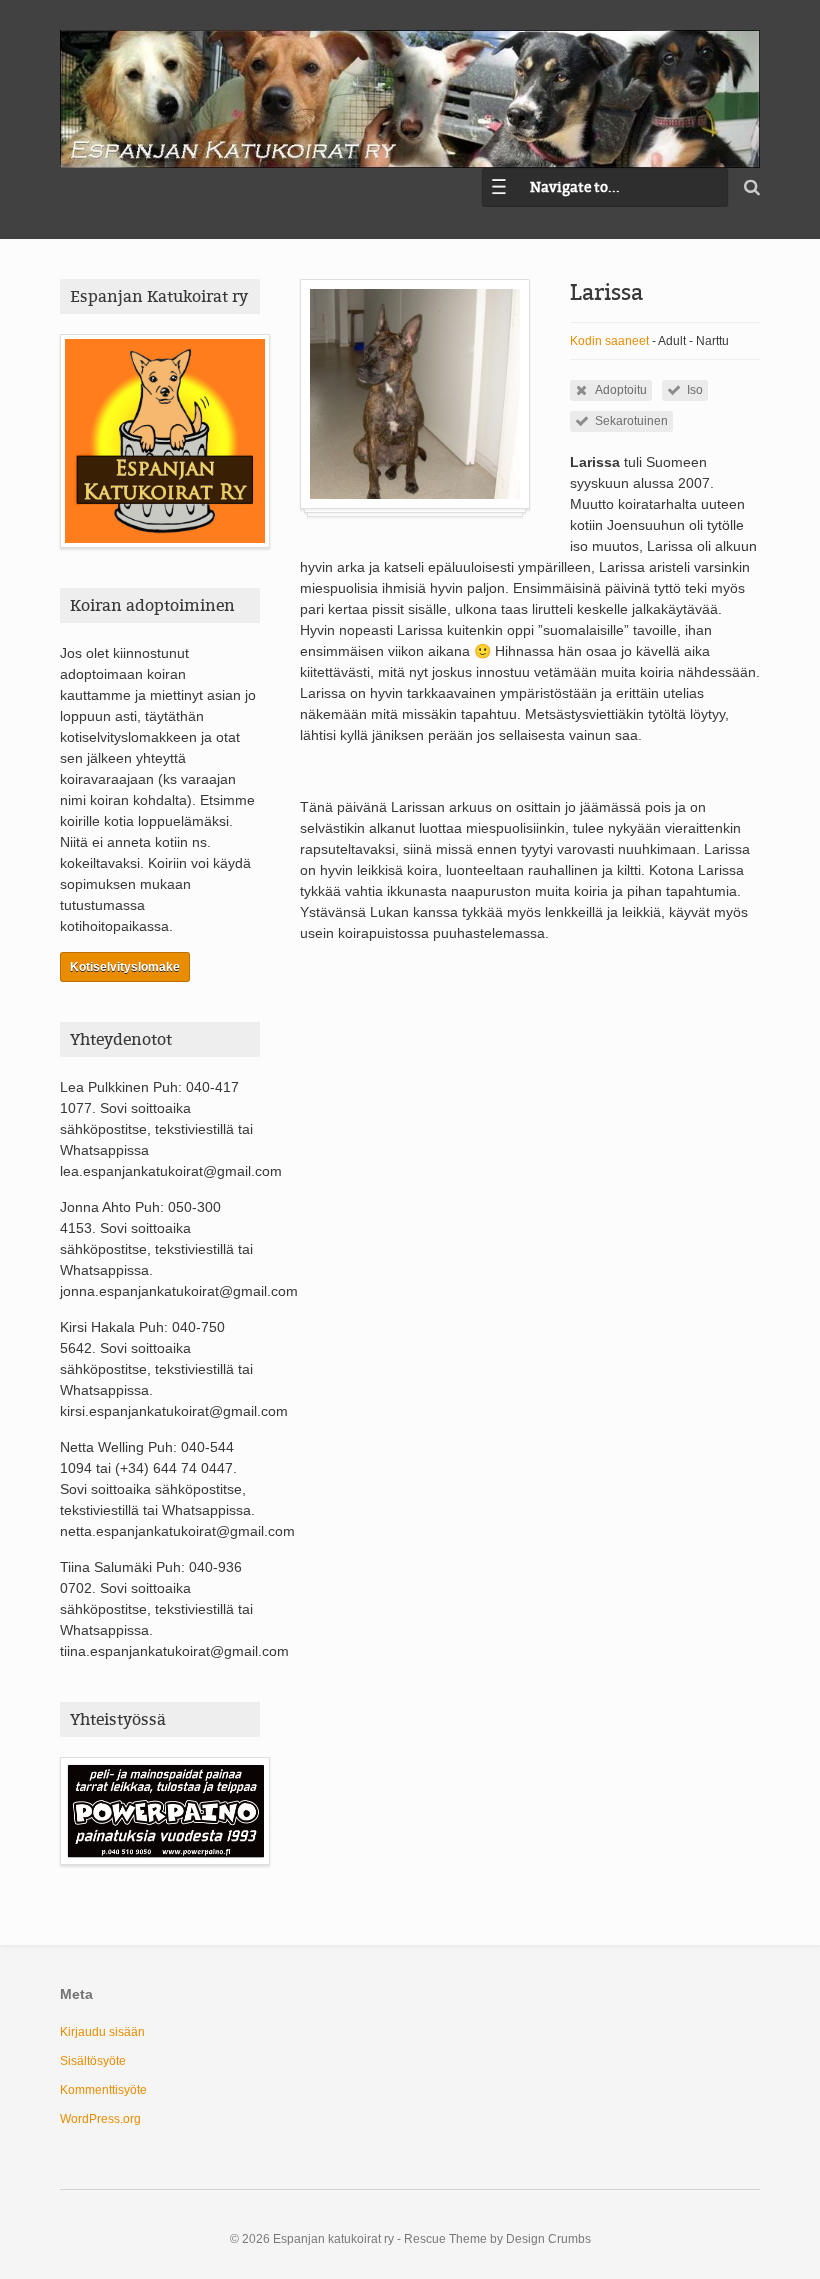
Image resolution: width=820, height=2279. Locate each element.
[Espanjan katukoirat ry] (410, 99)
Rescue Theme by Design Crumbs (497, 2239)
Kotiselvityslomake (125, 967)
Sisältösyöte (93, 2061)
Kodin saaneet (609, 341)
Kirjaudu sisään (102, 2032)
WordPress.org (100, 2119)
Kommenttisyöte (103, 2090)
